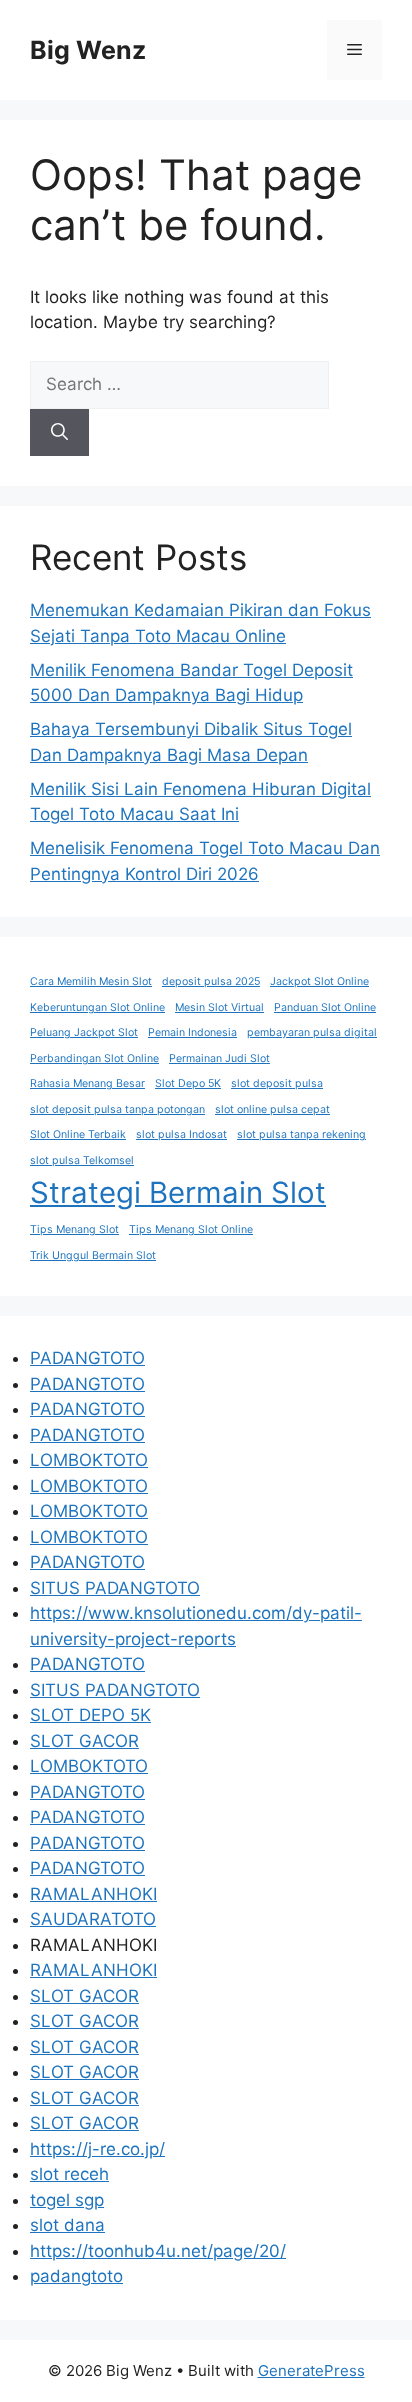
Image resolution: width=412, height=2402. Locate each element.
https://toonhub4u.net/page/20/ (158, 2251)
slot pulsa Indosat (181, 1134)
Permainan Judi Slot (219, 1058)
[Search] (59, 433)
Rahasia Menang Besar (87, 1083)
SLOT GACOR (84, 1741)
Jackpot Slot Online (319, 981)
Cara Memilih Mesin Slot (91, 981)
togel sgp (67, 2200)
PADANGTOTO (87, 1358)
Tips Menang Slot (74, 1229)
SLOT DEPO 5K (90, 1715)
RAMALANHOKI (93, 1894)
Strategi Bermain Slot (178, 1192)
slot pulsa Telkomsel (82, 1160)
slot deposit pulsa (277, 1083)
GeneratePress (311, 2370)
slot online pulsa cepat (272, 1109)
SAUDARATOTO (93, 1919)
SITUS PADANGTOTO (115, 1588)
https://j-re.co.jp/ (97, 2149)
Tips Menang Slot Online (191, 1229)
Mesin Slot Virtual (219, 1007)
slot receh (69, 2174)
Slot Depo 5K (188, 1083)
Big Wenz (88, 50)
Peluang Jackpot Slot (84, 1032)
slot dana (67, 2225)
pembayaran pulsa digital (312, 1032)
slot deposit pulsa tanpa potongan (117, 1109)
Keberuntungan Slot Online (97, 1007)
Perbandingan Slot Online (94, 1058)
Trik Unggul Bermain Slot (93, 1255)
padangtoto (76, 2276)
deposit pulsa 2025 (211, 981)
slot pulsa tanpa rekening (301, 1134)
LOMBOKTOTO (89, 1460)
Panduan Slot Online (325, 1007)
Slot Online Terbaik (78, 1134)
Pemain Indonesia (192, 1032)
